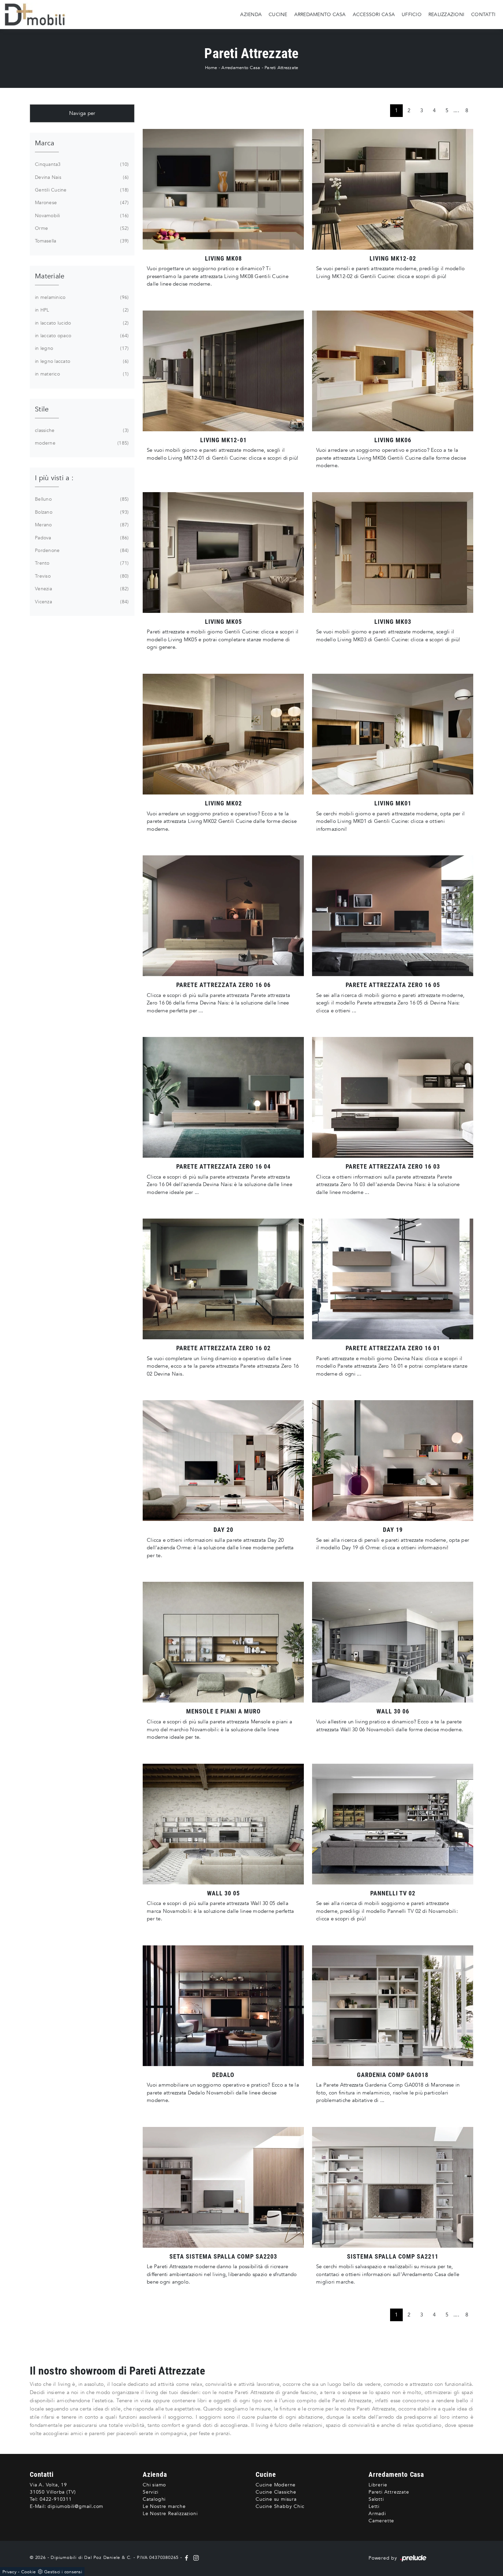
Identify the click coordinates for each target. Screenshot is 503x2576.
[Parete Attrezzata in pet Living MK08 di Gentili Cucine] (223, 189)
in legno (81, 348)
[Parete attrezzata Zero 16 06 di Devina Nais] (223, 916)
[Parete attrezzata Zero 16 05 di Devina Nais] (393, 916)
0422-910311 (56, 2499)
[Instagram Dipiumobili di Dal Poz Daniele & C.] (195, 2558)
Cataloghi (154, 2499)
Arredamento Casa (320, 14)
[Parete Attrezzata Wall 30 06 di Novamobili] (393, 1642)
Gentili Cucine (81, 190)
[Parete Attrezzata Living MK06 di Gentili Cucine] (393, 371)
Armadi (377, 2514)
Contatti (483, 14)
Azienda (251, 14)
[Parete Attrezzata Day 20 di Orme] (223, 1461)
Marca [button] (44, 143)
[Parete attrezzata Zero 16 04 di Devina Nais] (223, 1097)
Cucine (278, 14)
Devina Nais (81, 177)
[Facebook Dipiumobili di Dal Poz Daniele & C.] (187, 2558)
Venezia (81, 589)
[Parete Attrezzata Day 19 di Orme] (393, 1461)
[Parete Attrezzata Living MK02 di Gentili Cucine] (223, 734)
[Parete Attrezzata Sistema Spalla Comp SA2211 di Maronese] (393, 2187)
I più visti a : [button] (54, 478)
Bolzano (81, 512)
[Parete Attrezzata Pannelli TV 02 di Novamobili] (393, 1824)
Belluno (81, 499)
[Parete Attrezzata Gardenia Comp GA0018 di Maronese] (393, 2006)
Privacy (9, 2572)
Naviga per (82, 113)
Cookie (29, 2572)
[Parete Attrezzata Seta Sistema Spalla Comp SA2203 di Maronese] (223, 2187)
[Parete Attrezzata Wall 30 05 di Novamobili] (223, 1824)
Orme (81, 228)
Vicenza (81, 602)
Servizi (151, 2492)
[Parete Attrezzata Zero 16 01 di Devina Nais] (393, 1279)
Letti (374, 2506)
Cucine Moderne (276, 2485)
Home (211, 68)
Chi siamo (154, 2485)
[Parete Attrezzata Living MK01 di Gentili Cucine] (393, 734)
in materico (81, 374)
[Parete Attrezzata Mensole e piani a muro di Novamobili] (223, 1642)
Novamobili (81, 216)
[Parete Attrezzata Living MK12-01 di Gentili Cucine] (223, 371)
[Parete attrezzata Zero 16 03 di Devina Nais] (393, 1097)
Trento (81, 563)
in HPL (81, 310)
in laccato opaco (81, 336)
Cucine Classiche (276, 2492)
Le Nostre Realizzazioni (170, 2514)
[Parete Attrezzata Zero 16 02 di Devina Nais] (223, 1279)
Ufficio (412, 14)
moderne (81, 443)
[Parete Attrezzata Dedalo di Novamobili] (223, 2006)
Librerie (378, 2485)
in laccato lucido (81, 323)
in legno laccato (81, 361)
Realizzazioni (446, 14)
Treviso (81, 576)
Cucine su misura (276, 2499)
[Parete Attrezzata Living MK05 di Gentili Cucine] (223, 553)
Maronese (81, 203)
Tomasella (81, 241)
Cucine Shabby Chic (280, 2506)
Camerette (381, 2521)
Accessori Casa (374, 14)
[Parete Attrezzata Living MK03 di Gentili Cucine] (393, 553)
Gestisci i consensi (63, 2572)
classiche (81, 430)
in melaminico (81, 297)
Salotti (376, 2499)
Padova (81, 538)
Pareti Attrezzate (281, 68)
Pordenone (81, 550)
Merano (81, 525)
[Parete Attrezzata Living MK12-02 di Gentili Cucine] (393, 189)
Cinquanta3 (81, 164)
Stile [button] (42, 409)
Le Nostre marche (164, 2506)
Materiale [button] (50, 276)
